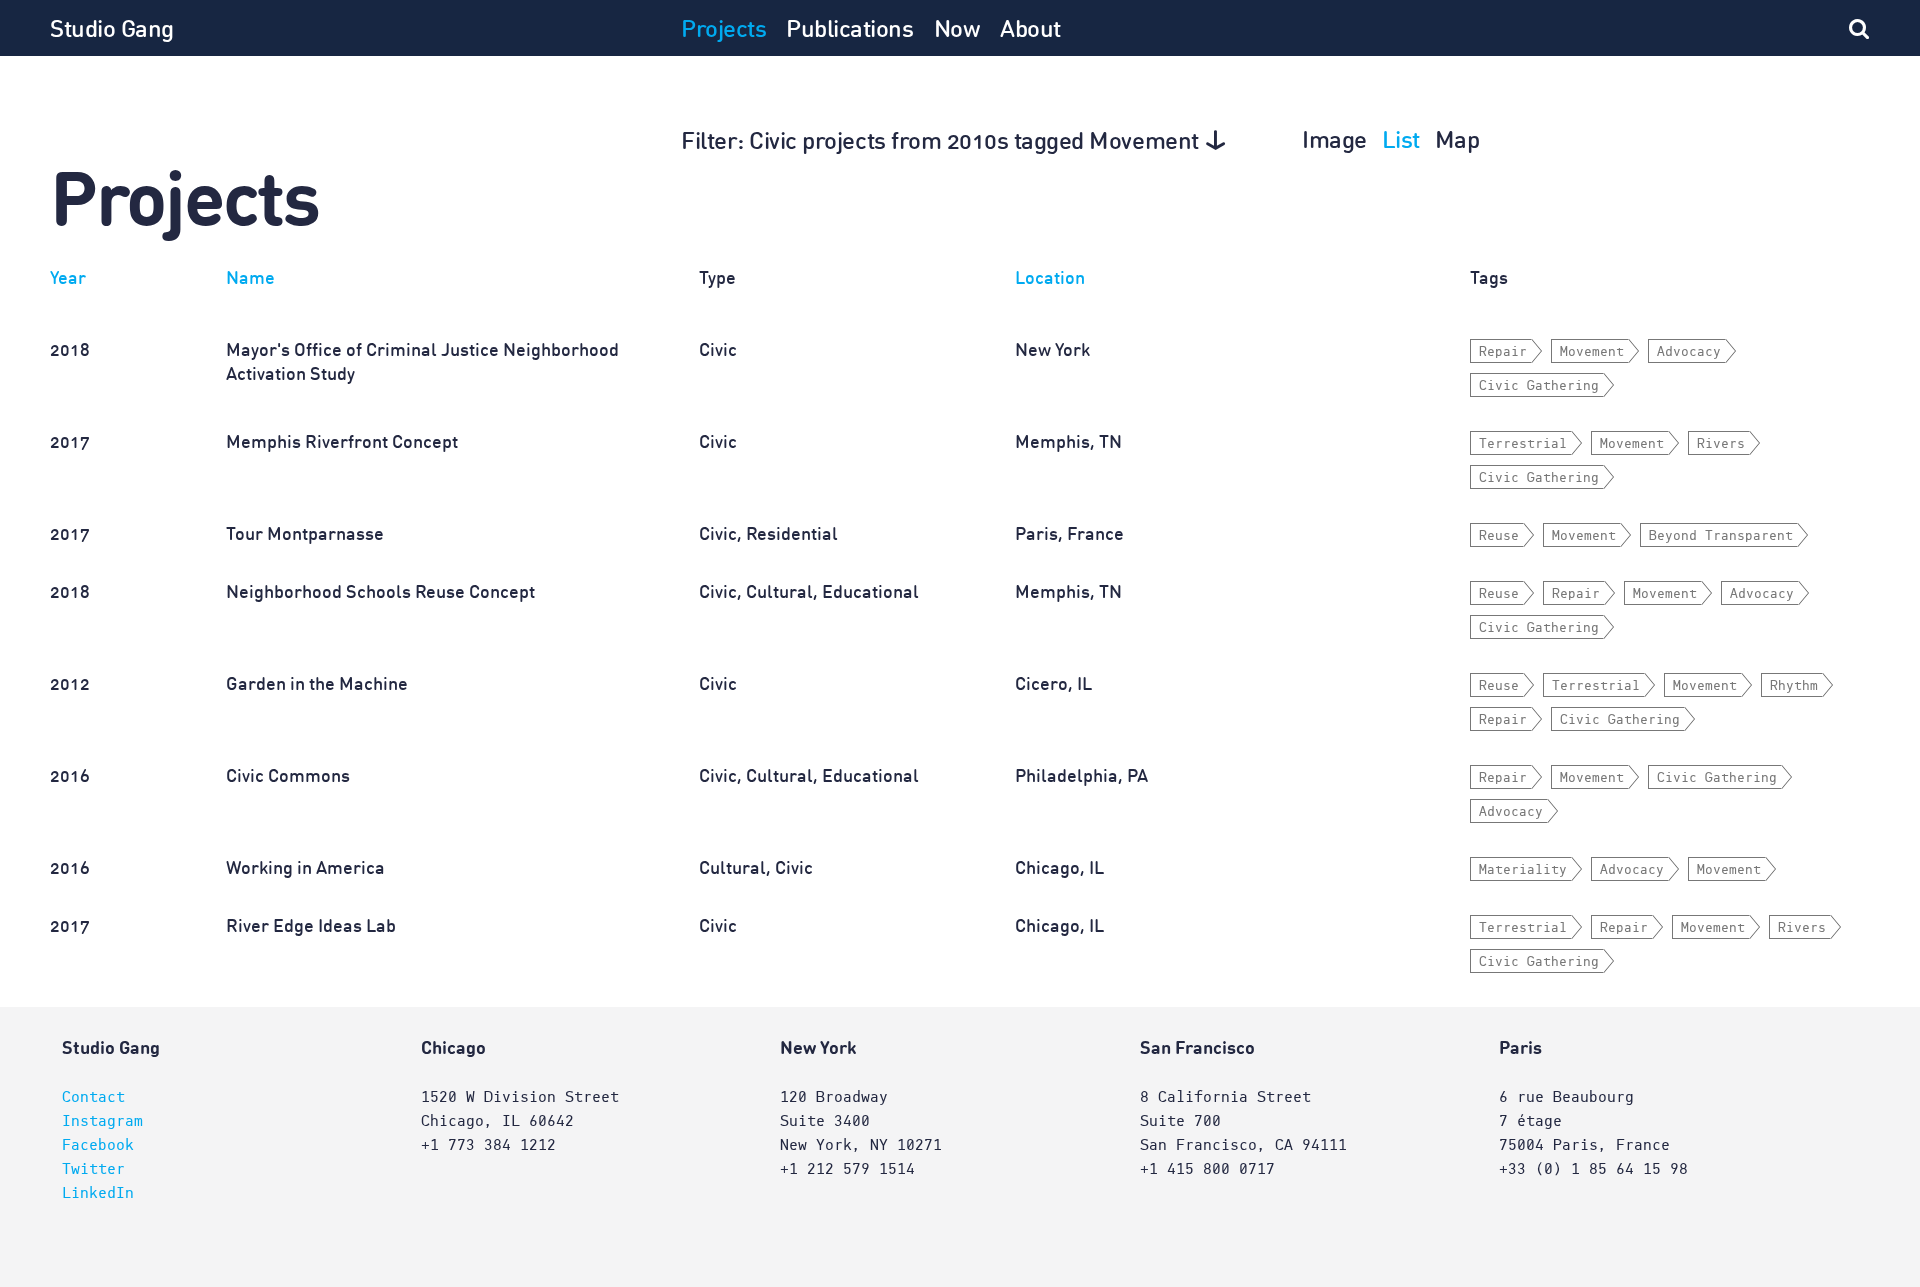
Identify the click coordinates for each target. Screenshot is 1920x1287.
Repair (1503, 352)
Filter (940, 143)
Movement (1592, 352)
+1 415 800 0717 (1207, 1169)
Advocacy (1689, 352)
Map (1457, 142)
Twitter (93, 1169)
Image (1334, 142)
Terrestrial (1523, 444)
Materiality (1523, 870)
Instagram (102, 1121)
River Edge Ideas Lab (311, 927)
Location (1050, 279)
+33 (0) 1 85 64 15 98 (1593, 1169)
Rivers (1721, 444)
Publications (849, 31)
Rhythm (1794, 686)
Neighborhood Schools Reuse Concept (380, 593)
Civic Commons (288, 777)
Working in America (305, 869)
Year (68, 279)
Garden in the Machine (317, 685)
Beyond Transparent (1721, 536)
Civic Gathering (1539, 386)
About (1030, 31)
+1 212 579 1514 (847, 1169)
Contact (93, 1097)
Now (957, 31)
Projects (723, 31)
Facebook (98, 1145)
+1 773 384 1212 (488, 1145)
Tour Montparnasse (305, 535)
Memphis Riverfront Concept (342, 443)
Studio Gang (112, 31)
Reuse (1499, 536)
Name (250, 279)
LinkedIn (98, 1193)
